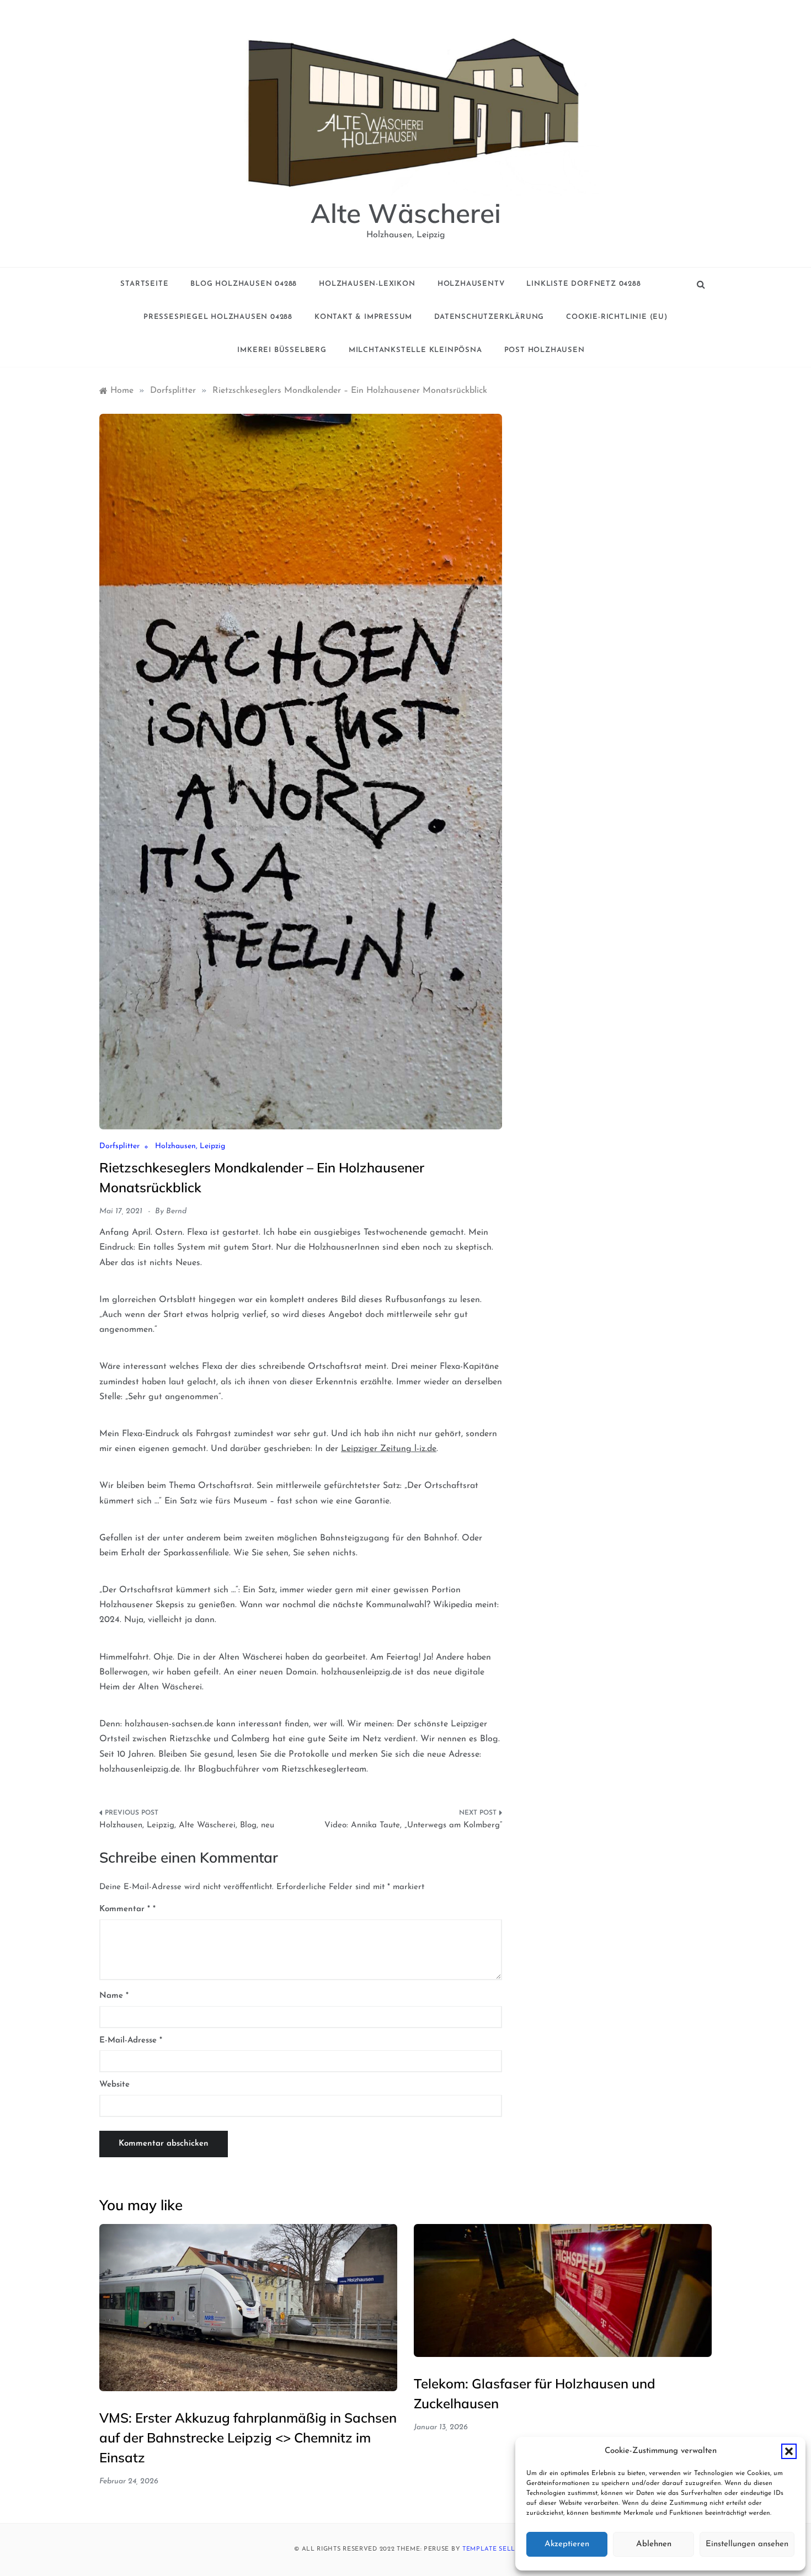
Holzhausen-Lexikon (367, 284)
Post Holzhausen (545, 350)
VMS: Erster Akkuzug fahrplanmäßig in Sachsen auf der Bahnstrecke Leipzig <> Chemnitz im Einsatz (248, 2438)
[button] (789, 2451)
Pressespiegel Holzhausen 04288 (218, 317)
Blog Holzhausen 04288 (244, 284)
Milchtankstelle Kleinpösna (415, 350)
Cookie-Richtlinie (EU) (617, 317)
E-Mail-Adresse (131, 2041)
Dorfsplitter (119, 1146)
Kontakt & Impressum (363, 317)
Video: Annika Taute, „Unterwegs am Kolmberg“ (413, 1825)
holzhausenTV (471, 284)
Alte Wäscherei (406, 213)
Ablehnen (654, 2544)
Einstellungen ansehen (747, 2544)
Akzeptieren (567, 2544)
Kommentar (125, 1909)
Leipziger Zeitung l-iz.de (389, 1449)
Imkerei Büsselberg (282, 350)
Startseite (144, 284)
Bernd (176, 1211)
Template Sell (489, 2549)
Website (114, 2085)
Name (114, 1996)
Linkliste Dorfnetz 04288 (583, 284)
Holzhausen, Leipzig (190, 1146)
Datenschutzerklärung (489, 317)
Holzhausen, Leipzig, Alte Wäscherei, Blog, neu (187, 1825)
